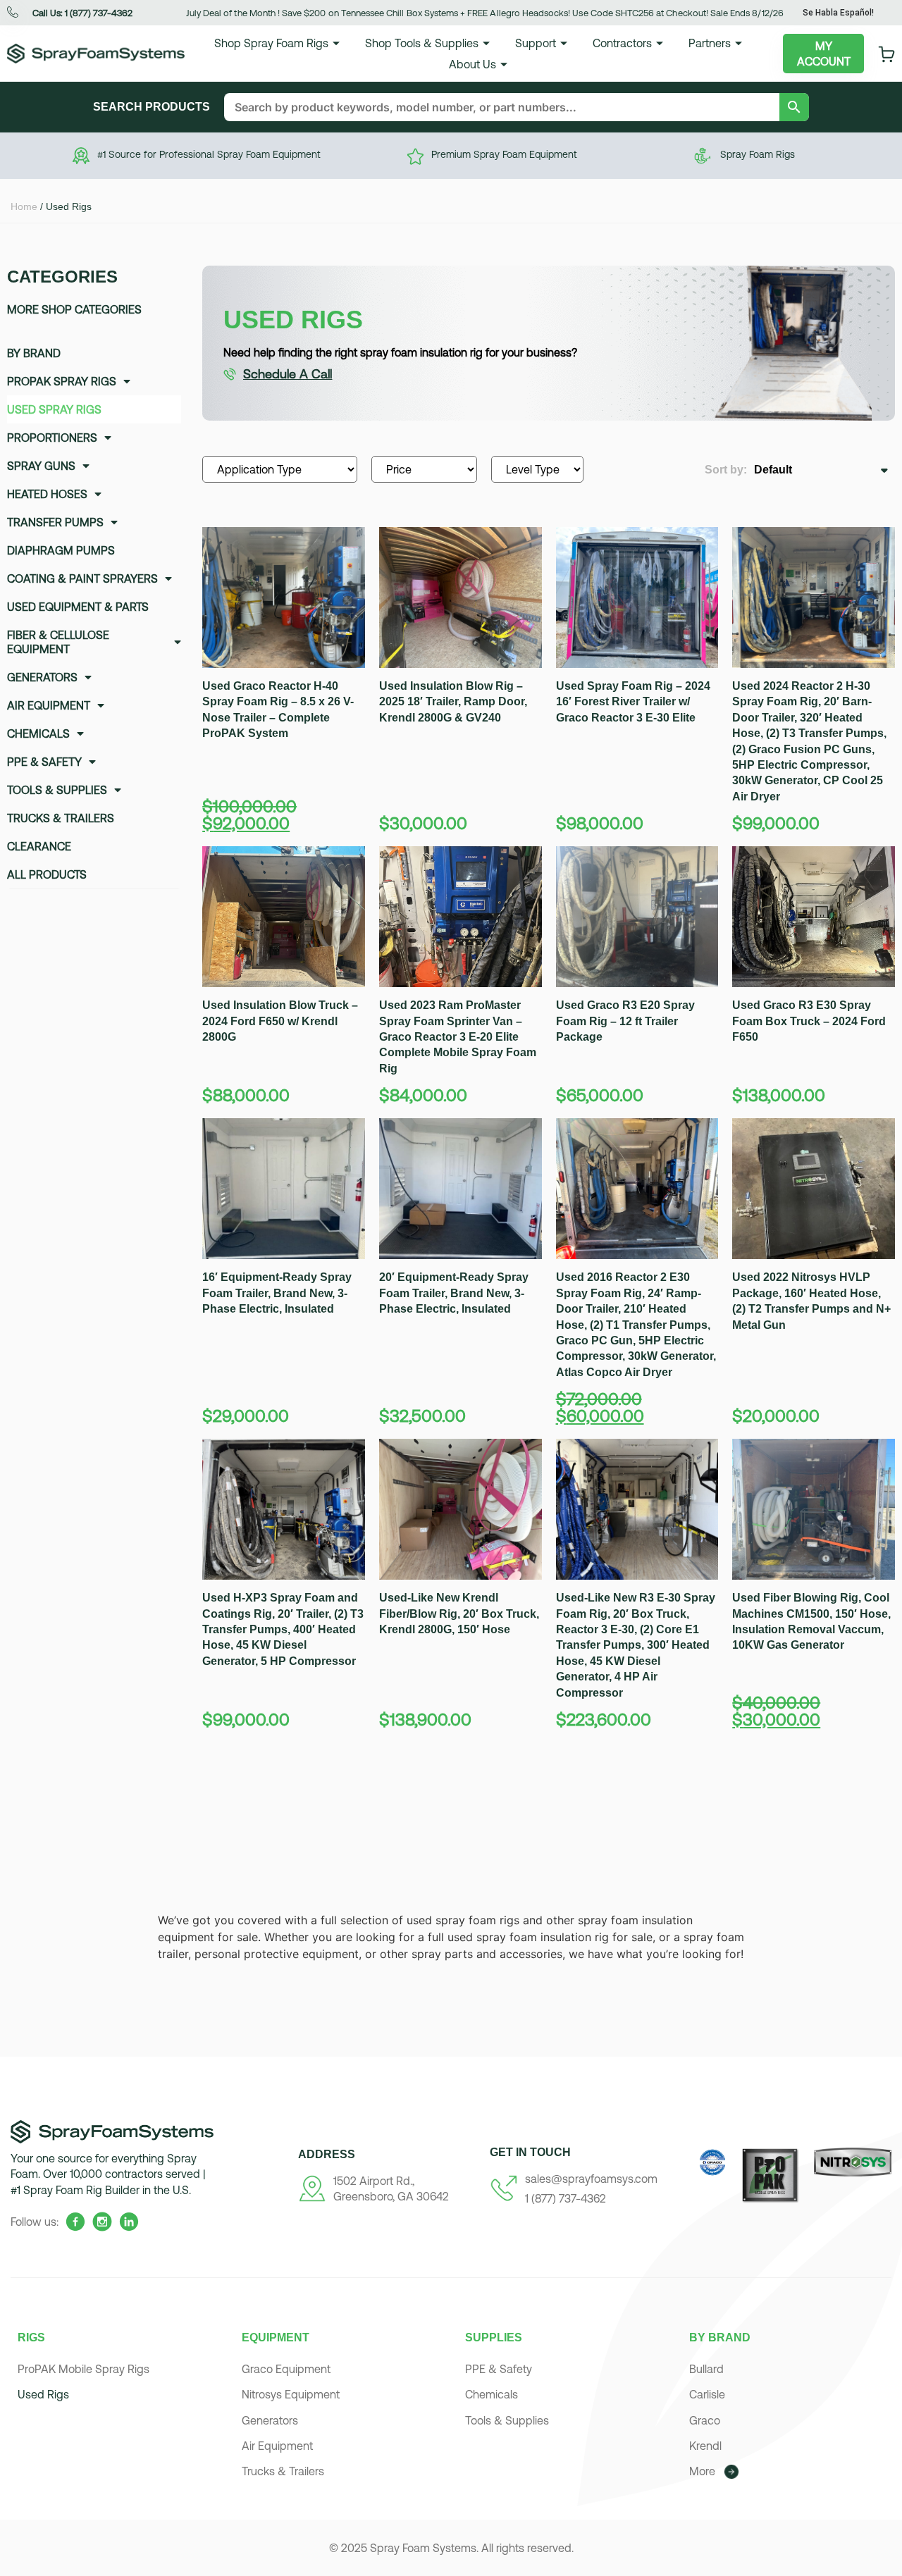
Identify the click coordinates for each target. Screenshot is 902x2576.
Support (536, 43)
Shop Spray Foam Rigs (271, 43)
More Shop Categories (74, 309)
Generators (42, 677)
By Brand (34, 353)
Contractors (622, 43)
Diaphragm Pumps (61, 550)
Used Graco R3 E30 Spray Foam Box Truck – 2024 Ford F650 (809, 1021)
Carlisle (707, 2394)
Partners (710, 43)
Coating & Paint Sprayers (82, 578)
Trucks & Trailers (61, 818)
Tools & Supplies (57, 790)
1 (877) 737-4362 (566, 2198)
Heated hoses (47, 494)
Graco (705, 2420)
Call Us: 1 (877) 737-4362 (82, 13)
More (702, 2471)
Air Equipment (49, 705)
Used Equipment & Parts (78, 607)
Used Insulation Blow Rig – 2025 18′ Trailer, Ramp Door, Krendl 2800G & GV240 (453, 702)
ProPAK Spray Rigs (62, 381)
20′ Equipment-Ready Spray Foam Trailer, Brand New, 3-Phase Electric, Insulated (454, 1293)
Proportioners (52, 438)
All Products (47, 874)
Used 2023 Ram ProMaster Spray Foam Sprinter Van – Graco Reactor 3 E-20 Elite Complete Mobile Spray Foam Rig (458, 1037)
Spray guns (41, 466)
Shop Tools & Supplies (422, 43)
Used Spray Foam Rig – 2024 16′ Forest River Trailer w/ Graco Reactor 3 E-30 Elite (633, 702)
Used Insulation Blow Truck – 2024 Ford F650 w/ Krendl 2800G (280, 1021)
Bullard (706, 2369)
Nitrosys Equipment (291, 2394)
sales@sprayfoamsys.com (591, 2179)
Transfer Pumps (55, 522)
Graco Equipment (286, 2369)
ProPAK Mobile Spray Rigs (84, 2369)
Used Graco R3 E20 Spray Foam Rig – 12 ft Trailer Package (625, 1021)
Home (24, 206)
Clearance (39, 846)
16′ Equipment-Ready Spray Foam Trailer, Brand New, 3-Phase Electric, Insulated (277, 1293)
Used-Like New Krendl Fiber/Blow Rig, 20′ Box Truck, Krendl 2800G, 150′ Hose (459, 1614)
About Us (472, 64)
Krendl (705, 2446)
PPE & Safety (44, 762)
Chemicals (38, 733)
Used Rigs (43, 2394)
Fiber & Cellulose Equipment (58, 642)
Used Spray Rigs (54, 409)
